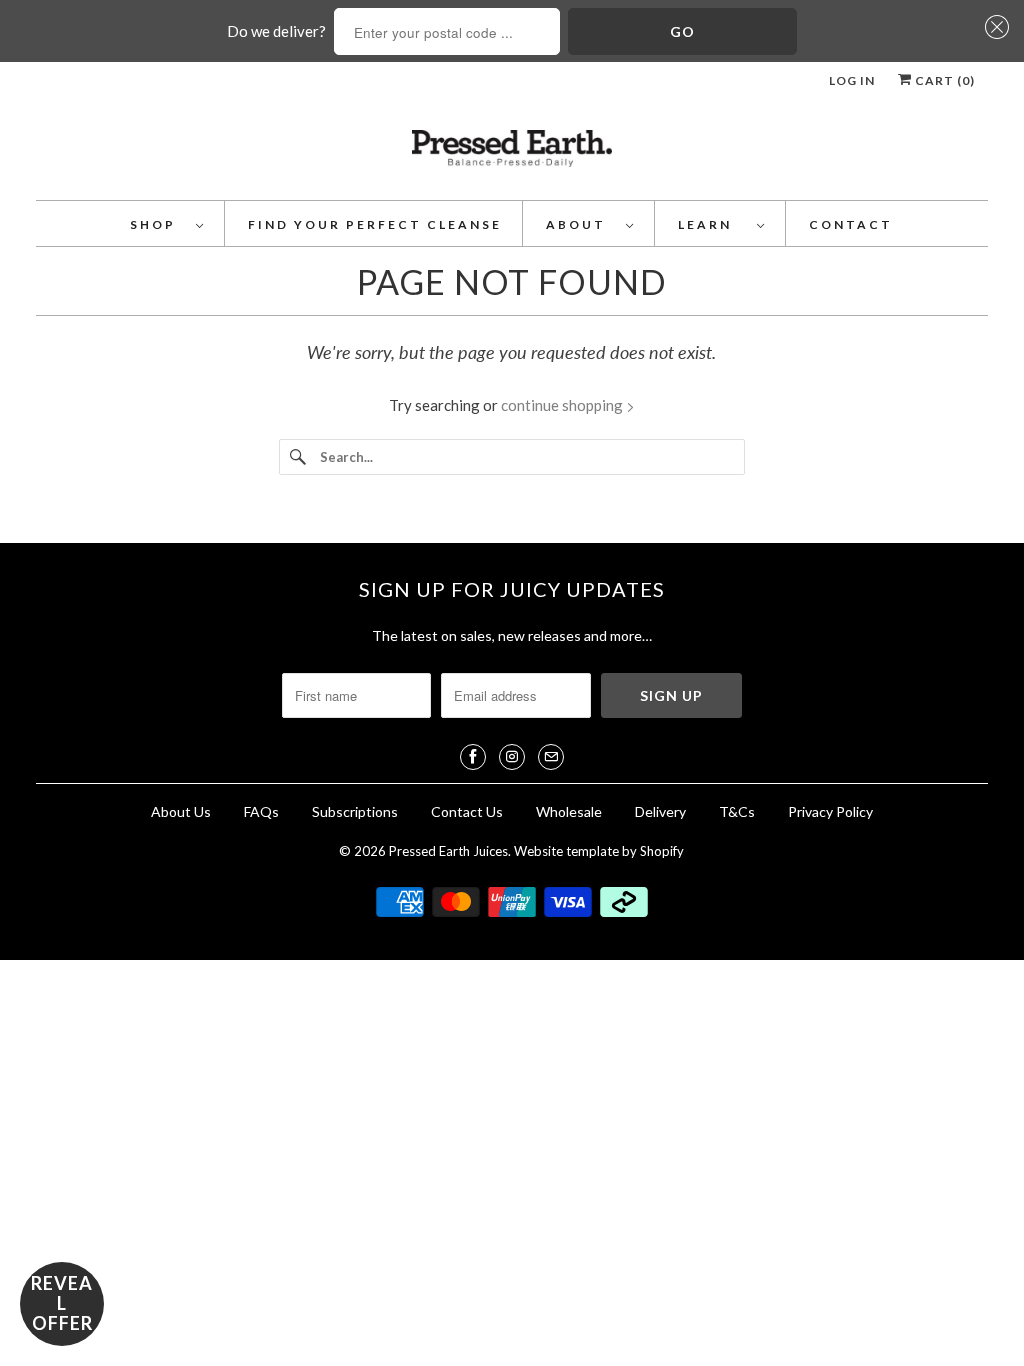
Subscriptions (355, 811)
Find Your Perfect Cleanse (375, 224)
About (581, 224)
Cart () (943, 80)
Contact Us (467, 811)
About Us (181, 811)
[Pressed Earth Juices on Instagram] (512, 757)
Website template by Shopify (599, 851)
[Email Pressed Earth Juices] (551, 757)
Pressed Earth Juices (448, 851)
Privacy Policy (830, 811)
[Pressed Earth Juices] (512, 155)
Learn (712, 224)
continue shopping (563, 405)
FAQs (261, 811)
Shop (158, 224)
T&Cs (737, 811)
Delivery (662, 811)
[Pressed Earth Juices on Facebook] (473, 757)
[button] (994, 27)
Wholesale (569, 811)
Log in (852, 80)
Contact (851, 224)
